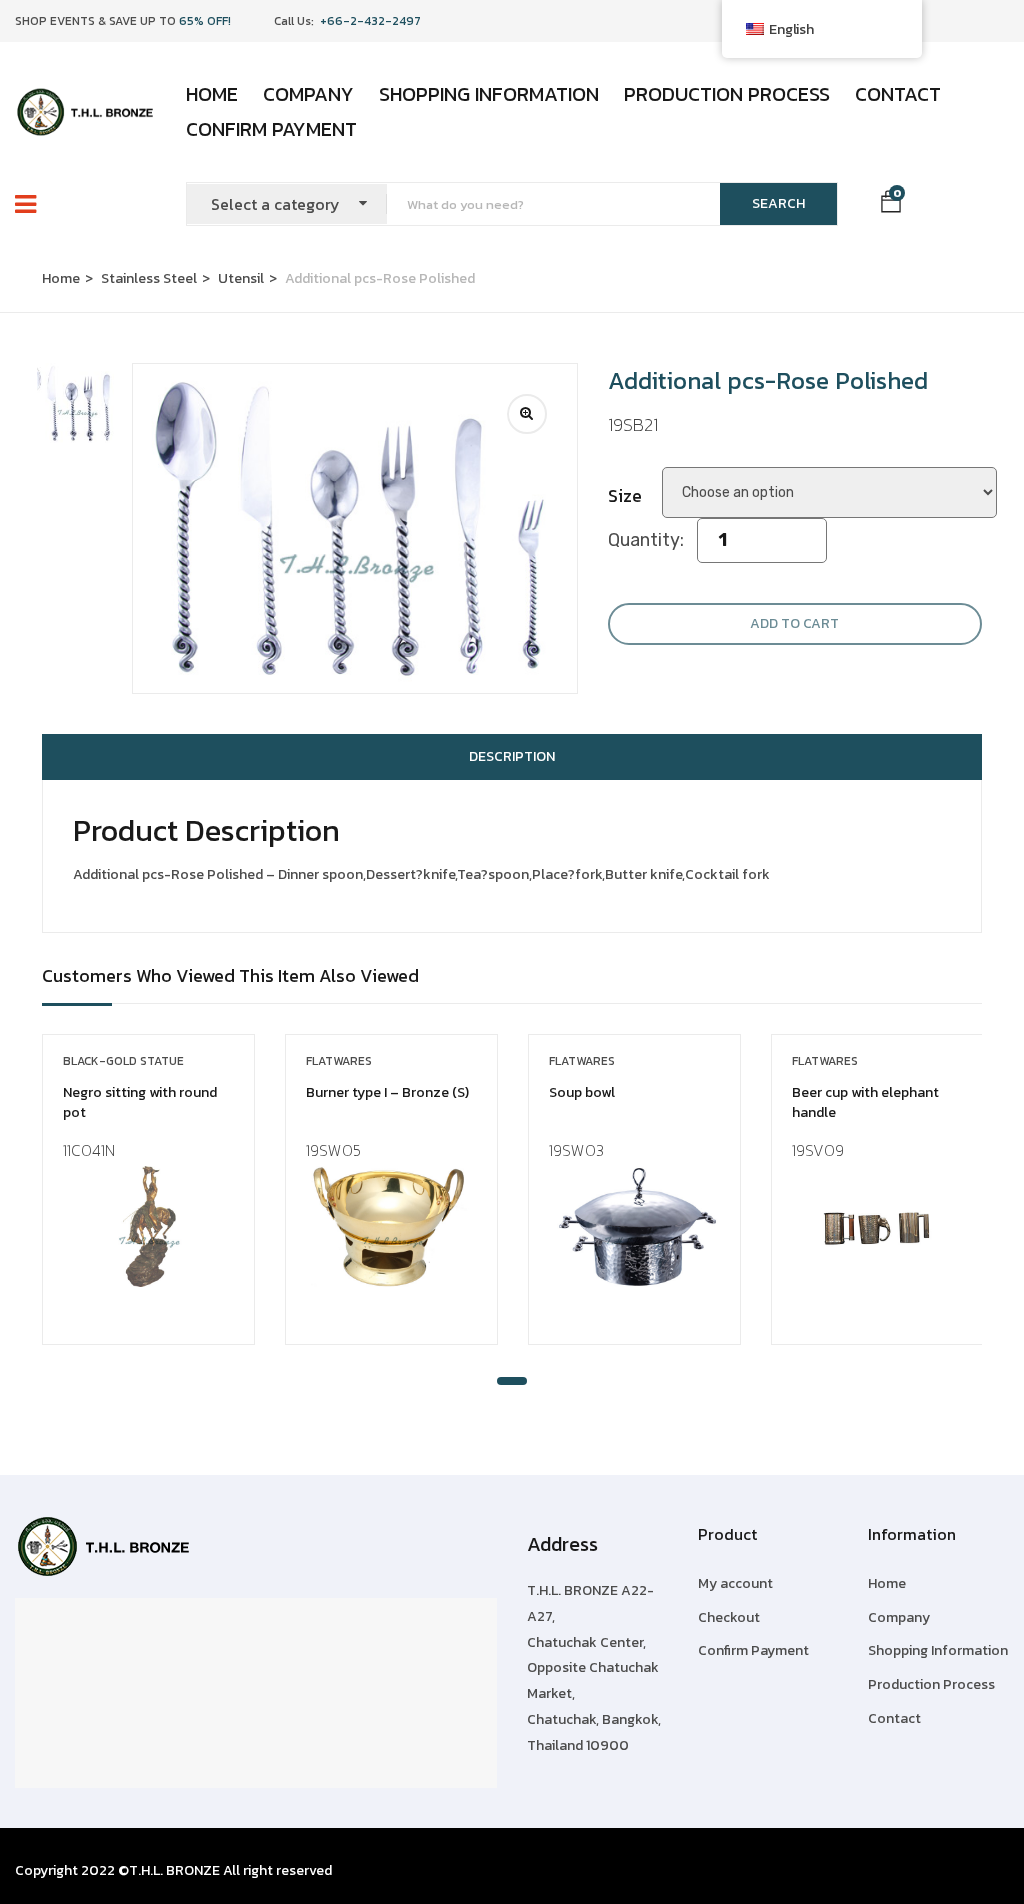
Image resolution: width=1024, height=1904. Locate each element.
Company (308, 94)
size (625, 495)
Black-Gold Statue (123, 1061)
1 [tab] (512, 1381)
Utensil (241, 278)
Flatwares (339, 1061)
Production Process (727, 94)
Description (512, 756)
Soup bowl (582, 1092)
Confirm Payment (271, 129)
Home (212, 94)
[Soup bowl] (634, 1227)
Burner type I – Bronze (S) (387, 1092)
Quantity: (646, 540)
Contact (898, 94)
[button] (891, 205)
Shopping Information (489, 94)
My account (735, 1583)
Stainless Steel (149, 278)
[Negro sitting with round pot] (148, 1227)
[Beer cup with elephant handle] (877, 1227)
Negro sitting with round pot (140, 1102)
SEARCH (778, 203)
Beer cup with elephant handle (865, 1102)
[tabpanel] (148, 1204)
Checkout (729, 1617)
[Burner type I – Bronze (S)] (391, 1227)
